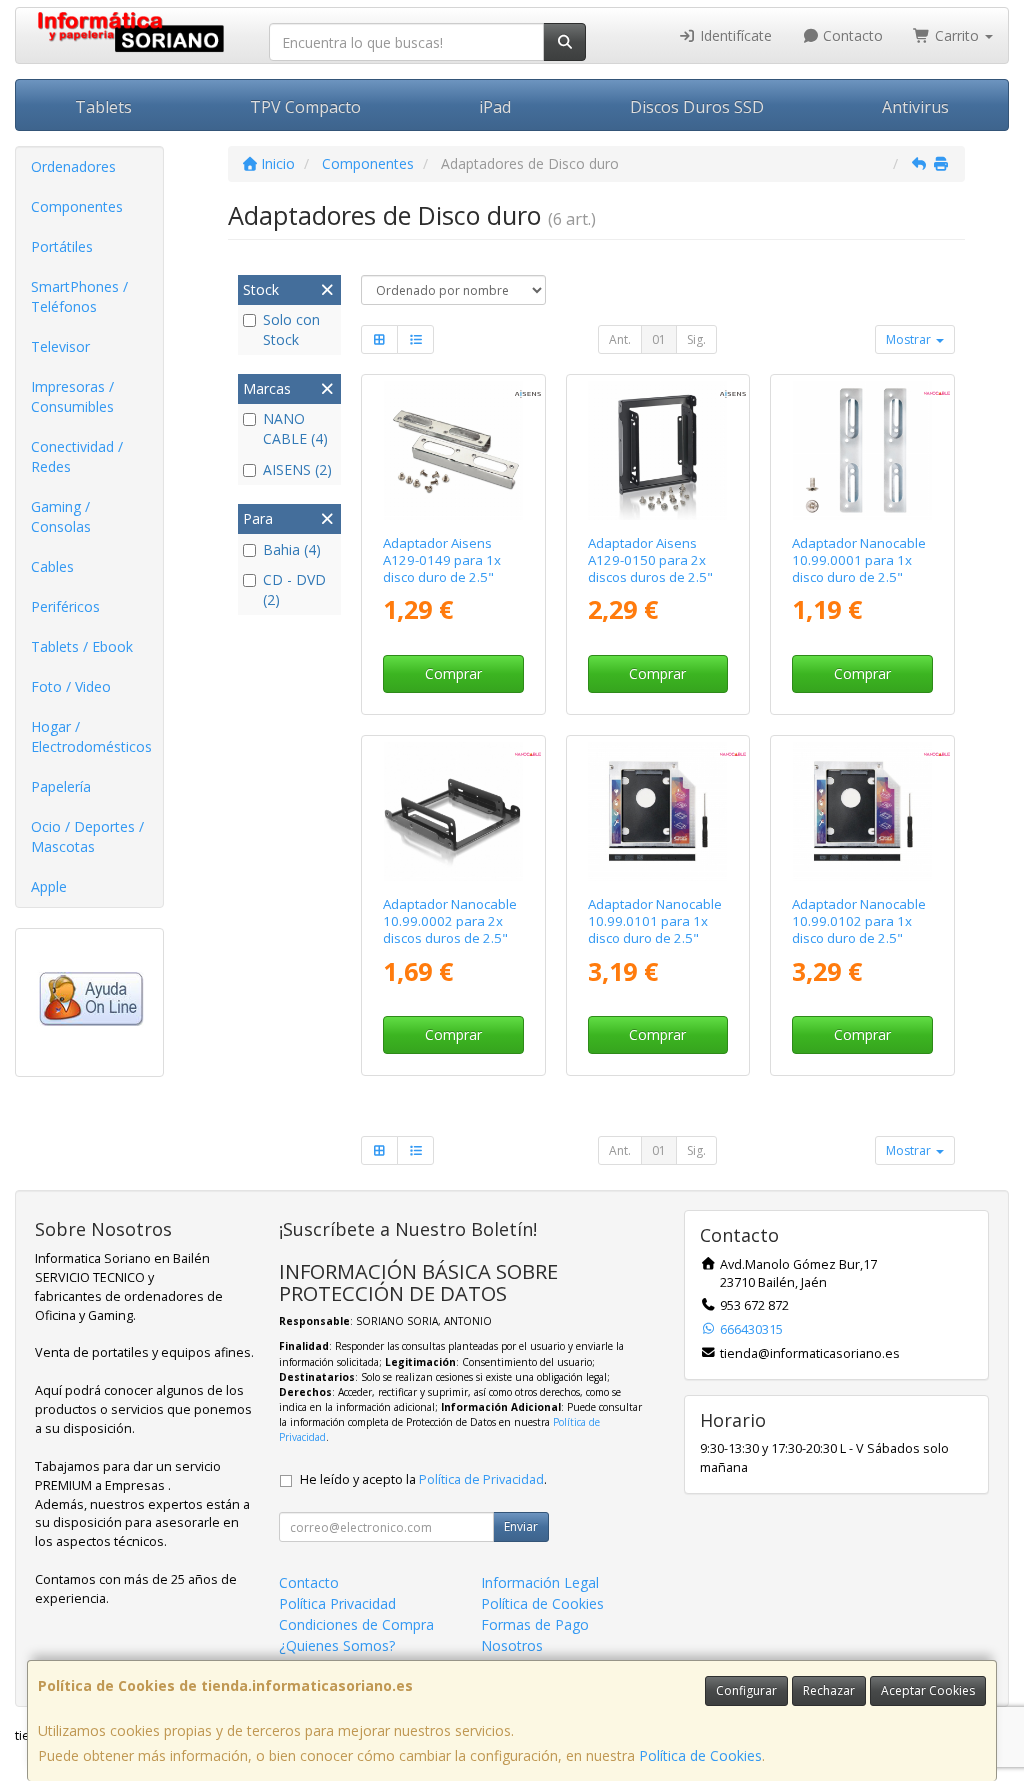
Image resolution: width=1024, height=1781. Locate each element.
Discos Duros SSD (697, 107)
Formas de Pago (535, 1624)
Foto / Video (71, 686)
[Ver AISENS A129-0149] (453, 450)
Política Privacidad (337, 1603)
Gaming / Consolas (61, 516)
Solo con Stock (291, 329)
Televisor (60, 346)
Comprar (453, 673)
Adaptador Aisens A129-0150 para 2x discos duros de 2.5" (650, 560)
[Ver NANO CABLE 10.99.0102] (862, 811)
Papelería (61, 786)
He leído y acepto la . (423, 1479)
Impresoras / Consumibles (72, 396)
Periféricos (65, 606)
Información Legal (540, 1582)
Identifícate (734, 35)
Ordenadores (73, 166)
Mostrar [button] (910, 339)
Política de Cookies (700, 1755)
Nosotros (512, 1645)
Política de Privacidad (481, 1479)
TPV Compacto (305, 107)
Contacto (851, 35)
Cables (52, 566)
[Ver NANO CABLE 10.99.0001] (862, 450)
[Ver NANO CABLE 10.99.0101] (657, 811)
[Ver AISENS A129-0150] (657, 450)
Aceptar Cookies (928, 1690)
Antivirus (915, 107)
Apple (49, 886)
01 (659, 339)
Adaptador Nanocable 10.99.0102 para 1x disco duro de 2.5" (859, 921)
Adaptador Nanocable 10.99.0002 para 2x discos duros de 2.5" (450, 921)
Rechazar (829, 1690)
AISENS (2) (297, 469)
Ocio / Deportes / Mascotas (87, 836)
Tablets (103, 107)
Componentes (77, 206)
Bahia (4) (292, 549)
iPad (495, 107)
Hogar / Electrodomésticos (91, 736)
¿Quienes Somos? (337, 1645)
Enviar (521, 1526)
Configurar (746, 1690)
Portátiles (62, 246)
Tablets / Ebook (82, 646)
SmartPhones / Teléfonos (79, 296)
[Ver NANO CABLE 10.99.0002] (453, 811)
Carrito (957, 35)
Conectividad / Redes (77, 456)
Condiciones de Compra (356, 1624)
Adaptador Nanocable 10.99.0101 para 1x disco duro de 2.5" (655, 921)
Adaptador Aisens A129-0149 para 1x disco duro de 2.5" (442, 560)
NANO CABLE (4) (295, 428)
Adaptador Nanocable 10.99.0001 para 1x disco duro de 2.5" (859, 560)
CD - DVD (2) (294, 589)
